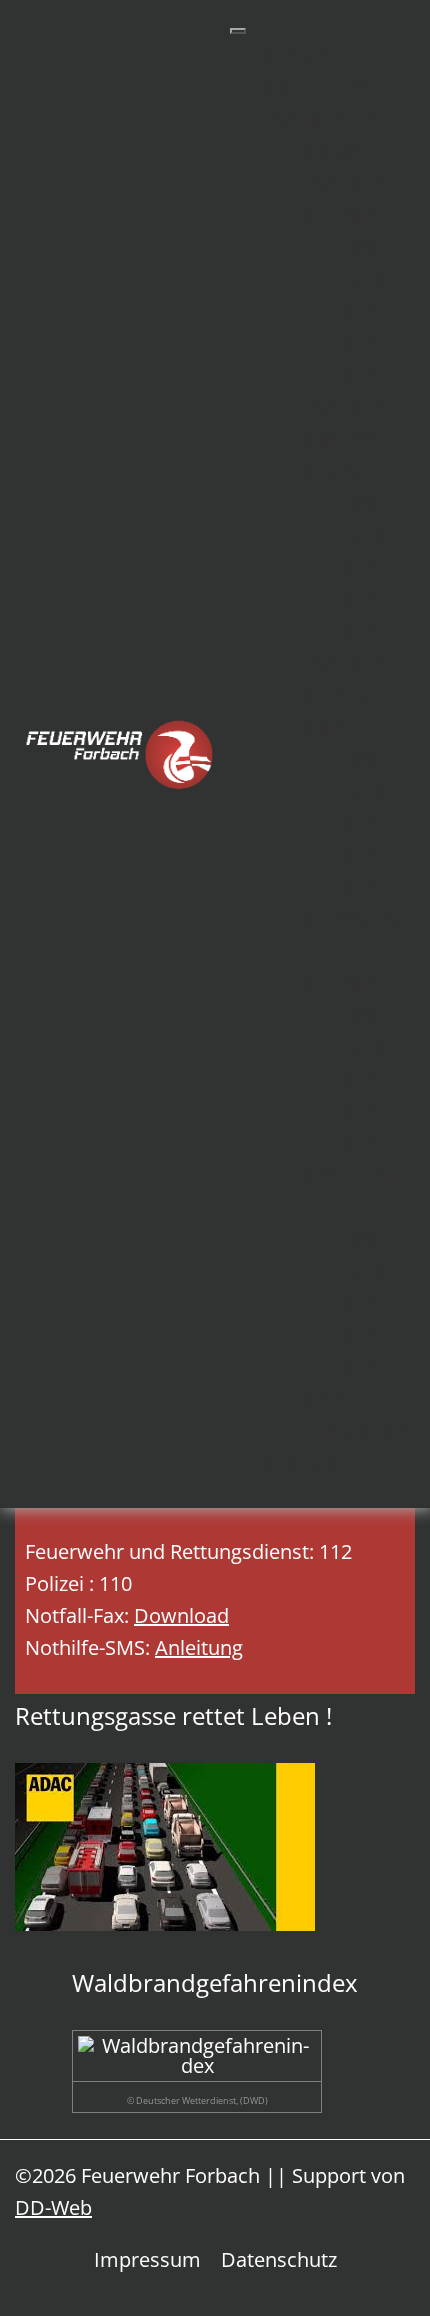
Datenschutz (279, 2259)
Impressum (147, 2259)
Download (181, 1615)
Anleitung (199, 1647)
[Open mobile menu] (238, 31)
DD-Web (53, 2207)
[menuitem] (298, 55)
